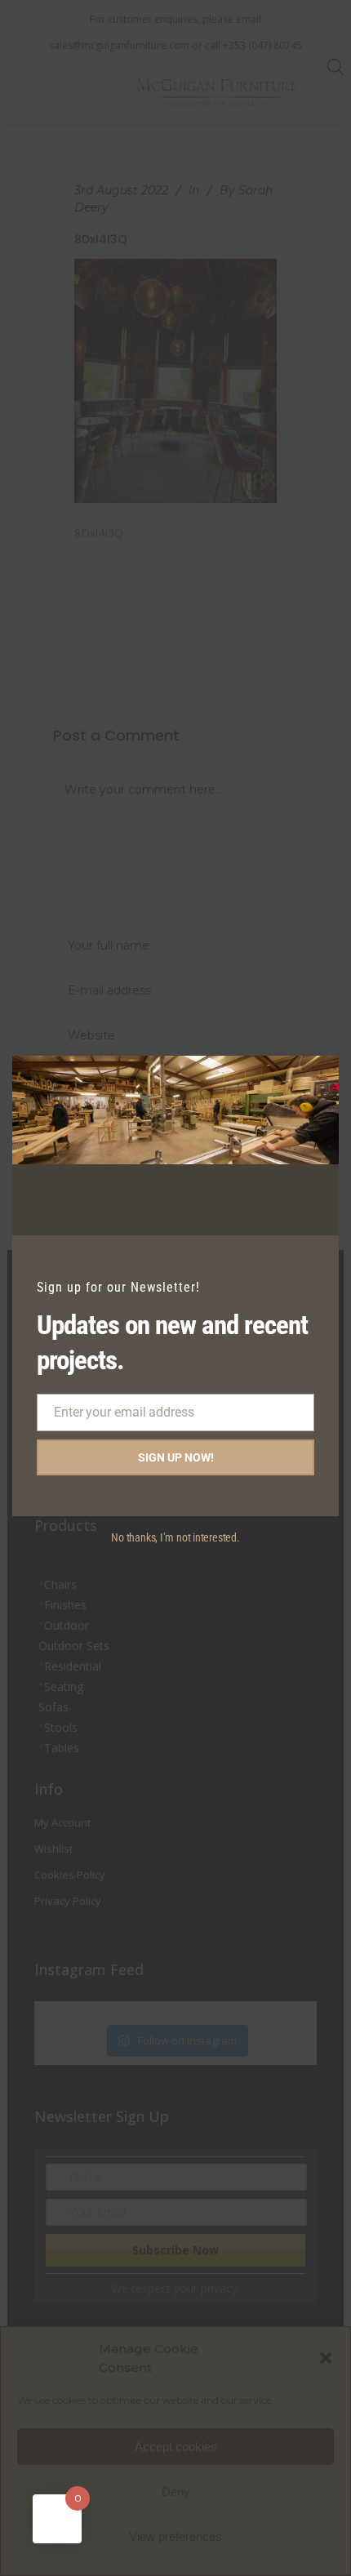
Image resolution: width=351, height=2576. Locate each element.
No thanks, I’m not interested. (175, 1537)
